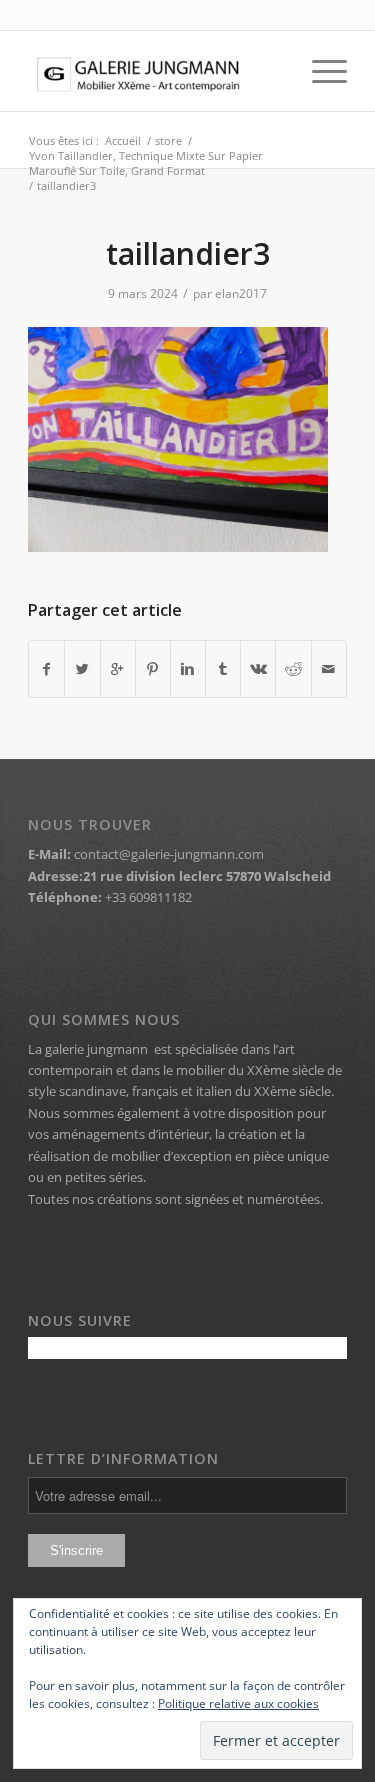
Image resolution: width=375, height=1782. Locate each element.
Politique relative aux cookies (238, 1703)
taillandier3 (188, 253)
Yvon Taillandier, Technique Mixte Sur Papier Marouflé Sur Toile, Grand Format (146, 163)
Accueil (123, 140)
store (168, 140)
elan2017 (241, 293)
